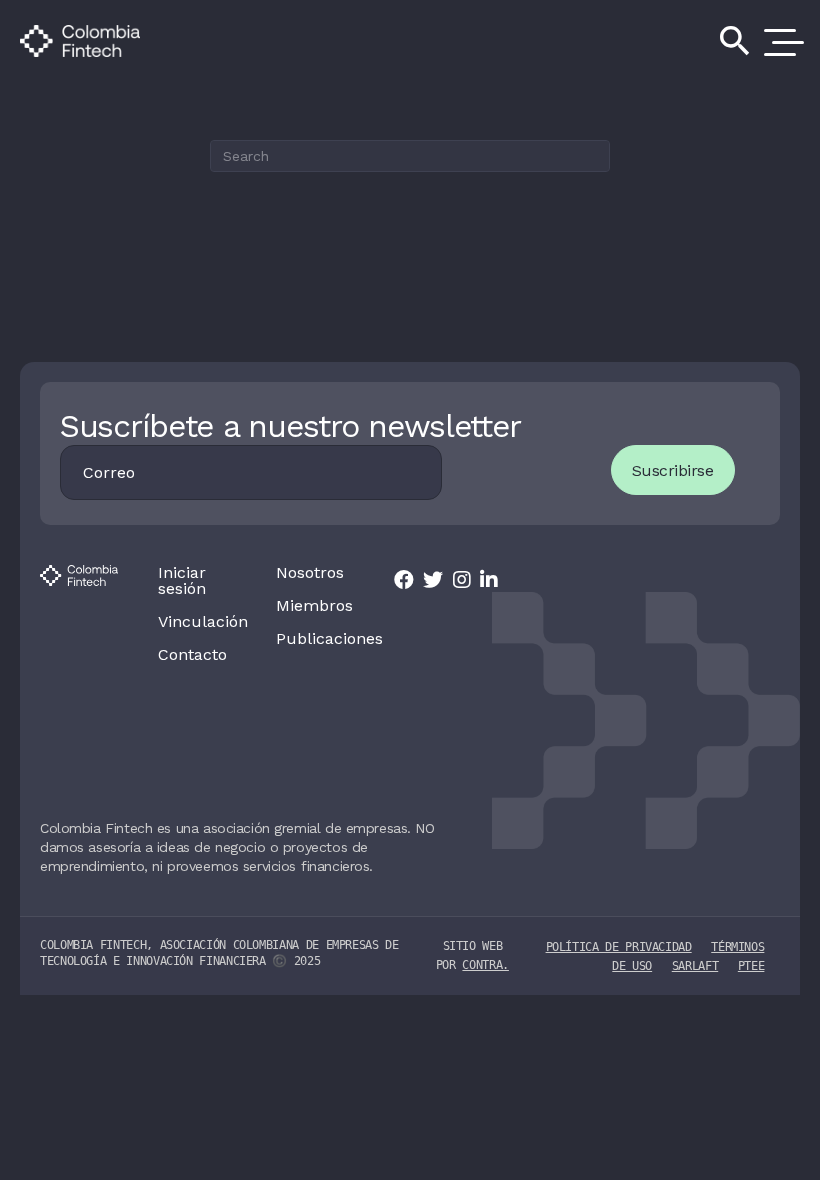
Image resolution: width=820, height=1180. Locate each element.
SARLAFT (695, 966)
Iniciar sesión (182, 581)
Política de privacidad (619, 947)
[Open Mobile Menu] (780, 41)
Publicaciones (315, 639)
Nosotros (310, 573)
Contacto (192, 655)
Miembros (314, 606)
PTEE (751, 966)
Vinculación (197, 622)
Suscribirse (673, 470)
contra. (485, 965)
